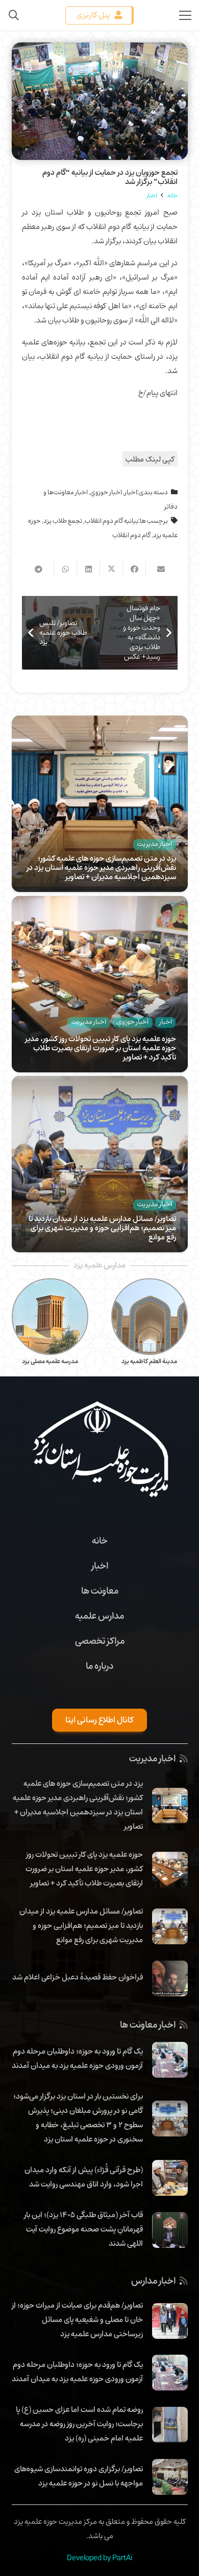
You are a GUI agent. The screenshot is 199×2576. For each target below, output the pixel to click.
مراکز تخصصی (100, 1641)
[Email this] (157, 569)
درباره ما (99, 1666)
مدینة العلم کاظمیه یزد (149, 1361)
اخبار (131, 492)
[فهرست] (185, 15)
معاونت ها (100, 1591)
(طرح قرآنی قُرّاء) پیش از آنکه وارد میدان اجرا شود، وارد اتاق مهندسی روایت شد (84, 2177)
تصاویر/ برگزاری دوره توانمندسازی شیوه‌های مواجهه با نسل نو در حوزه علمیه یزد (79, 2476)
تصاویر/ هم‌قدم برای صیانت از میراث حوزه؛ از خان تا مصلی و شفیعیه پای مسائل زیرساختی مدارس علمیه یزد (77, 2319)
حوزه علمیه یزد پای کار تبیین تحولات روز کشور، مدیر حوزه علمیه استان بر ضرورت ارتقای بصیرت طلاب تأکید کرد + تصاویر (101, 1048)
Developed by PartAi (99, 2558)
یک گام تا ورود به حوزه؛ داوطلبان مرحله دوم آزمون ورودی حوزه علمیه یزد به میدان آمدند (77, 2058)
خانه (100, 1540)
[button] (14, 15)
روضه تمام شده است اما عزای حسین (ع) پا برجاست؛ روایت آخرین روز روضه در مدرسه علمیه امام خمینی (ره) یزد (79, 2424)
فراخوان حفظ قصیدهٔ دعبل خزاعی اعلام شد (78, 1977)
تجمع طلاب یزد (63, 521)
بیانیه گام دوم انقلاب (111, 521)
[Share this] (134, 569)
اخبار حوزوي (106, 492)
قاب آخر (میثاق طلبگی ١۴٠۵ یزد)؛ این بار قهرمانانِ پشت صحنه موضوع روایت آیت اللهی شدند (83, 2229)
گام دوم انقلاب (131, 535)
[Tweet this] (111, 569)
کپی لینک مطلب (150, 459)
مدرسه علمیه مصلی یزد (50, 1361)
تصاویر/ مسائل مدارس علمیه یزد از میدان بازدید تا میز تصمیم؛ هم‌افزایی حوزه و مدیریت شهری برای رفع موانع (102, 1228)
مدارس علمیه (99, 1616)
